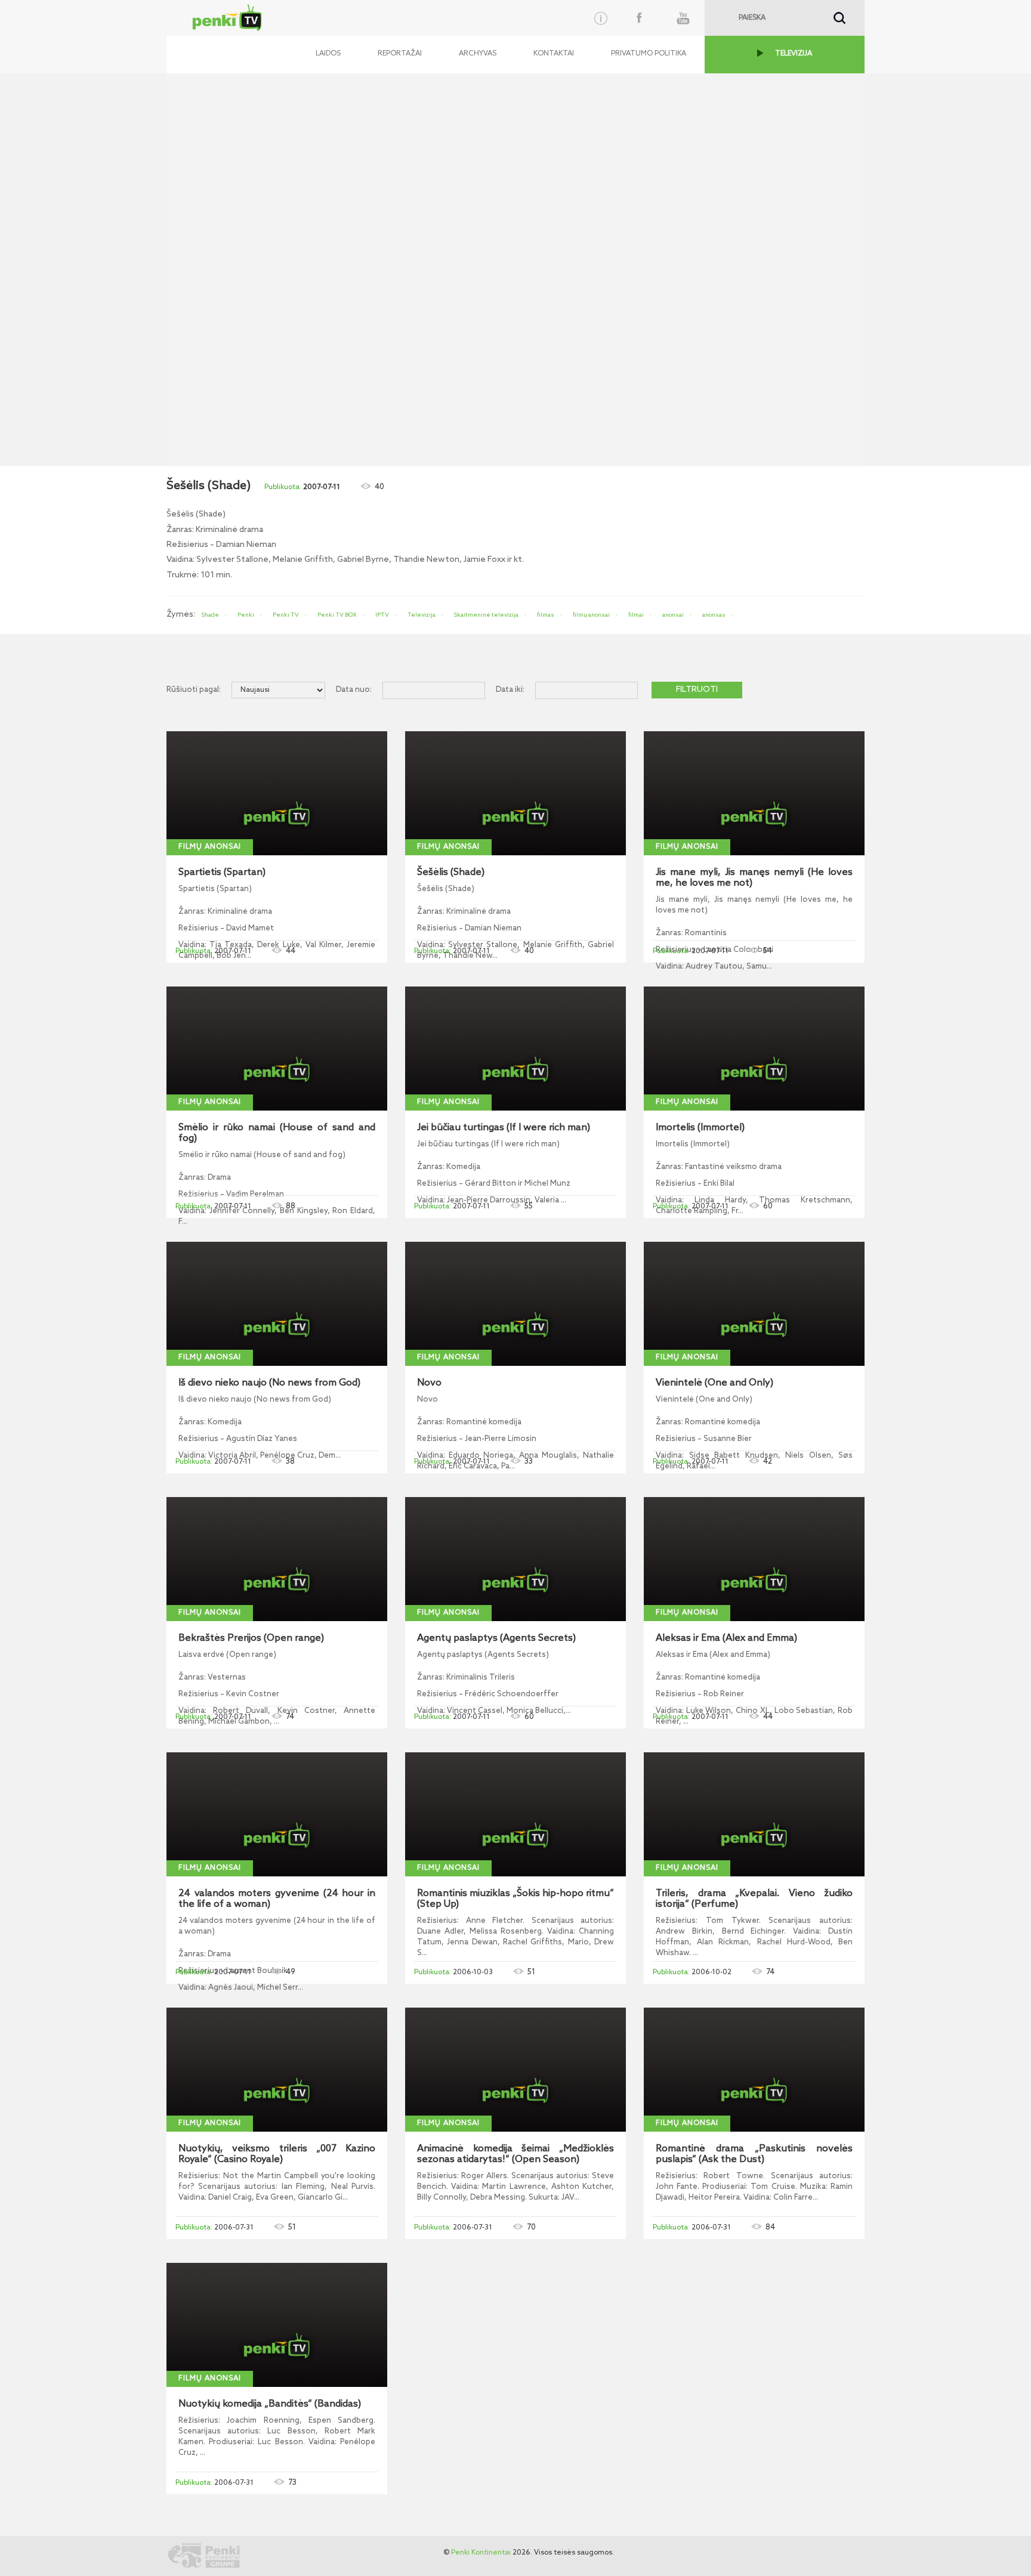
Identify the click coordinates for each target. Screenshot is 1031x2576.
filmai (636, 615)
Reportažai (400, 54)
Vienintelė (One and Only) (714, 1383)
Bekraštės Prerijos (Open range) (251, 1638)
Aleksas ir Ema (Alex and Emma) (726, 1638)
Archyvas (478, 54)
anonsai (673, 615)
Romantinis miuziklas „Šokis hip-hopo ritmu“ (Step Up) (515, 1899)
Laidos (328, 54)
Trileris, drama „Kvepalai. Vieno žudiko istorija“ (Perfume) (754, 1899)
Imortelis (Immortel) (700, 1128)
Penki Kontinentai (481, 2553)
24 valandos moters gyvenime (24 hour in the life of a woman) (277, 1899)
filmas (546, 615)
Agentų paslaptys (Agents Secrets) (496, 1638)
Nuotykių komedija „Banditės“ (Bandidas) (270, 2404)
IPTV (382, 615)
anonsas (714, 615)
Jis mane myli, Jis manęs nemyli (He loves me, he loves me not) (754, 878)
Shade (210, 615)
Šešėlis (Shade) (451, 873)
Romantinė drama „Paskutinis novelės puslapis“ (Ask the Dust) (754, 2154)
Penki (246, 615)
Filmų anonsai (210, 847)
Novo (429, 1383)
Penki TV (286, 615)
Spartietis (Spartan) (222, 873)
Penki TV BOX (337, 615)
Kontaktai (554, 54)
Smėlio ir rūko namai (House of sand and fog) (277, 1133)
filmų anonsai (591, 615)
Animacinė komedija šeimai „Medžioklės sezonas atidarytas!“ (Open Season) (515, 2154)
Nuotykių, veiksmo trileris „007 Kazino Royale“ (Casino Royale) (277, 2154)
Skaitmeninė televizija (486, 615)
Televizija (422, 615)
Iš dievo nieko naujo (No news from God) (269, 1383)
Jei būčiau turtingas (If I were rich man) (504, 1128)
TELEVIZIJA (794, 54)
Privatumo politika (649, 54)
